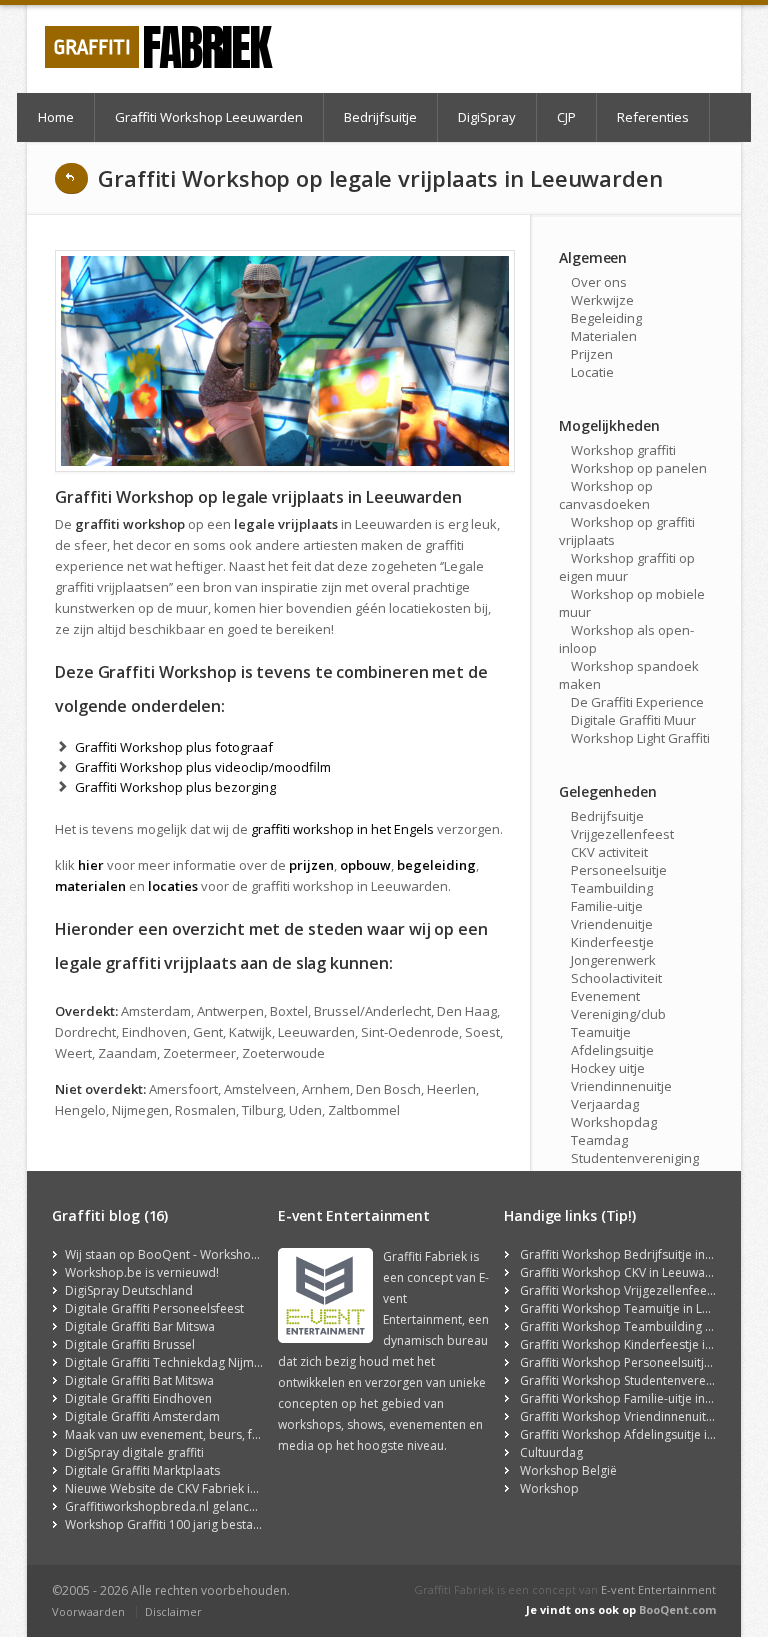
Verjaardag (605, 1104)
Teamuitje (601, 1032)
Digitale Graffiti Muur (633, 720)
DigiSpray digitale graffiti (134, 1452)
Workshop (549, 1488)
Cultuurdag (551, 1452)
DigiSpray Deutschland (129, 1290)
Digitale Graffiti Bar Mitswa (140, 1326)
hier (91, 865)
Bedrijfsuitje (380, 117)
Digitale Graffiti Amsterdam (142, 1416)
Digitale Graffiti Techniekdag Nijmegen (173, 1362)
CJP (566, 117)
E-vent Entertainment (658, 1589)
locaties (173, 886)
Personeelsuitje (619, 870)
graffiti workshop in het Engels (342, 829)
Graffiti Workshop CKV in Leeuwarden (626, 1272)
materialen (90, 886)
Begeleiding (606, 318)
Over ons (599, 282)
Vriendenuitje (612, 924)
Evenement (605, 996)
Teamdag (599, 1140)
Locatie (592, 372)
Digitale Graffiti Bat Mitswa (139, 1380)
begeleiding (436, 865)
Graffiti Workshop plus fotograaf (174, 747)
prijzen (311, 865)
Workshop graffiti (623, 450)
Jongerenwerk (613, 960)
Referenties (653, 117)
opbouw (365, 865)
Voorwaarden (88, 1611)
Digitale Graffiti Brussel (130, 1344)
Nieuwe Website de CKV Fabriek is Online (180, 1488)
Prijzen (592, 354)
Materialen (604, 336)
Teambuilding (612, 888)
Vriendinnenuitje (621, 1086)
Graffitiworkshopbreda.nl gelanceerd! (172, 1506)
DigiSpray (487, 117)
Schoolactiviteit (616, 978)
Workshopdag (614, 1122)
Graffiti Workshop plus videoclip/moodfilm (203, 767)
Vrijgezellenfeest (622, 834)
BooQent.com (677, 1609)
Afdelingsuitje (612, 1050)
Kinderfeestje (612, 942)
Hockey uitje (608, 1068)
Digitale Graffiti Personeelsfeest (154, 1308)
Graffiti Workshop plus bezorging (175, 787)
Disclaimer (173, 1611)
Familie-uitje (607, 906)
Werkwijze (602, 300)
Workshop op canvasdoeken (606, 495)
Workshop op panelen (639, 468)
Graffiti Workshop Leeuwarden (209, 117)
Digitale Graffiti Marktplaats (142, 1470)
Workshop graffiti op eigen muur (627, 567)
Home (56, 117)
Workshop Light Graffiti (640, 738)
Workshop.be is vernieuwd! (142, 1272)
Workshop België (568, 1470)
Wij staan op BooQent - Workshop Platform (188, 1254)
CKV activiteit (609, 852)
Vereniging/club (618, 1014)
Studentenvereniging (635, 1158)
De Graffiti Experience (637, 702)
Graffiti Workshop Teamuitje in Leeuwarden (643, 1308)
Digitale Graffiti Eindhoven (138, 1398)
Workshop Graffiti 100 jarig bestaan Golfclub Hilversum (221, 1524)
